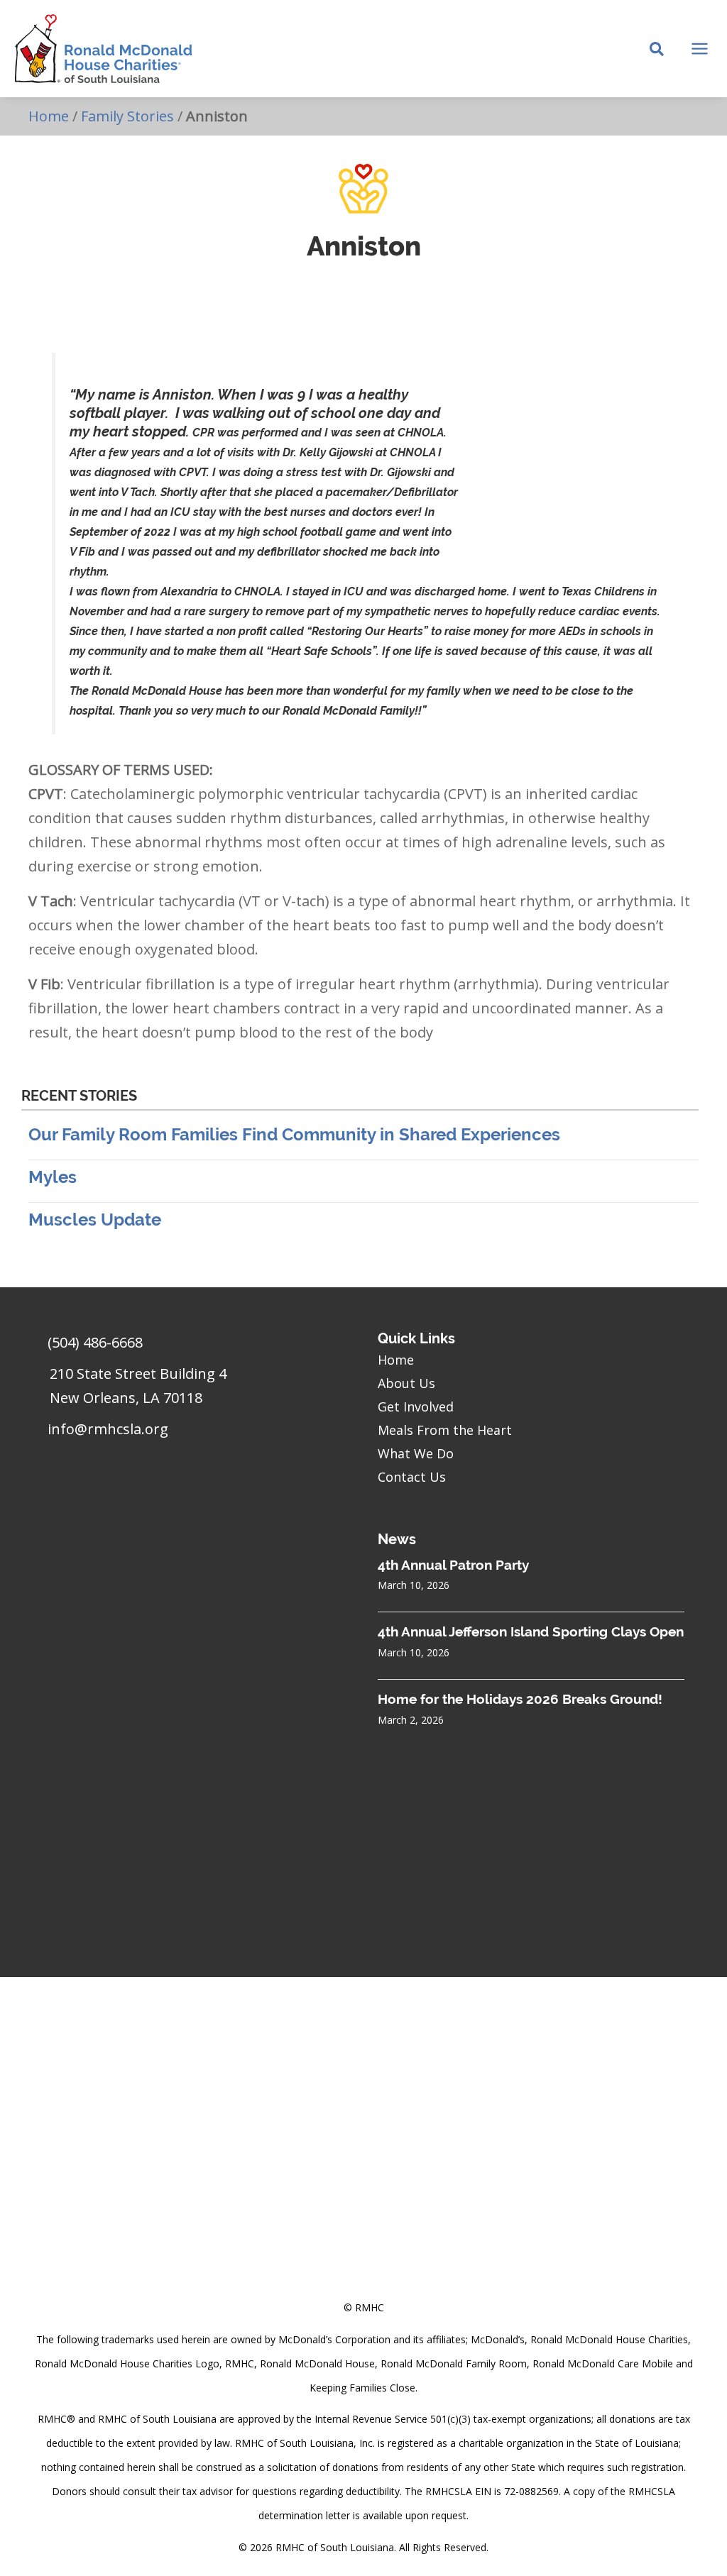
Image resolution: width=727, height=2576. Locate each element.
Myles (53, 1177)
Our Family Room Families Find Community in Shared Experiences (294, 1134)
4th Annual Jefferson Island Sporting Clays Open (531, 1631)
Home (49, 116)
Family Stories (127, 116)
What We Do (416, 1453)
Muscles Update (95, 1220)
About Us (406, 1383)
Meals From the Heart (445, 1430)
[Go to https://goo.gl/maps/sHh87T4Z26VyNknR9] (189, 1389)
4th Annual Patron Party (453, 1565)
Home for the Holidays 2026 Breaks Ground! (520, 1699)
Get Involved (416, 1407)
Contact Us (412, 1477)
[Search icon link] (657, 50)
